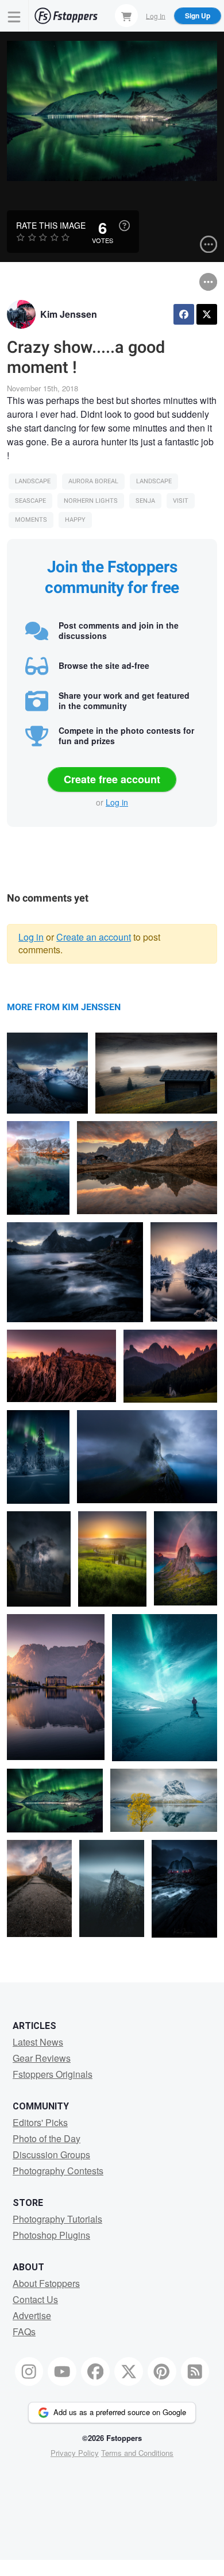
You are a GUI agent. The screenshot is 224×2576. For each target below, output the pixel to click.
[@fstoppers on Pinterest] (162, 2371)
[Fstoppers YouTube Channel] (62, 2371)
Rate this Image (51, 225)
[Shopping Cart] (126, 16)
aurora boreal (93, 481)
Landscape (33, 481)
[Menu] (14, 16)
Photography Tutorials (57, 2219)
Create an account (94, 937)
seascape (30, 501)
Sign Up (198, 16)
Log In (156, 15)
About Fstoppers (46, 2283)
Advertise (32, 2315)
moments (31, 520)
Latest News (38, 2042)
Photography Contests (58, 2171)
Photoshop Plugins (51, 2235)
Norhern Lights (91, 501)
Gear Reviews (42, 2058)
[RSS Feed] (195, 2371)
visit (181, 501)
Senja (145, 501)
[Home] (66, 16)
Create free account (112, 779)
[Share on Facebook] (184, 314)
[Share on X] (207, 314)
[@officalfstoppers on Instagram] (29, 2371)
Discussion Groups (51, 2155)
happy (75, 520)
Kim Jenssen (69, 314)
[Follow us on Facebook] (95, 2371)
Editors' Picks (40, 2122)
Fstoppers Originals (53, 2074)
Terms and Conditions (137, 2453)
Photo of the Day (47, 2138)
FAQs (24, 2332)
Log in (117, 802)
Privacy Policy (75, 2453)
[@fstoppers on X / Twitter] (129, 2371)
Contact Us (35, 2299)
